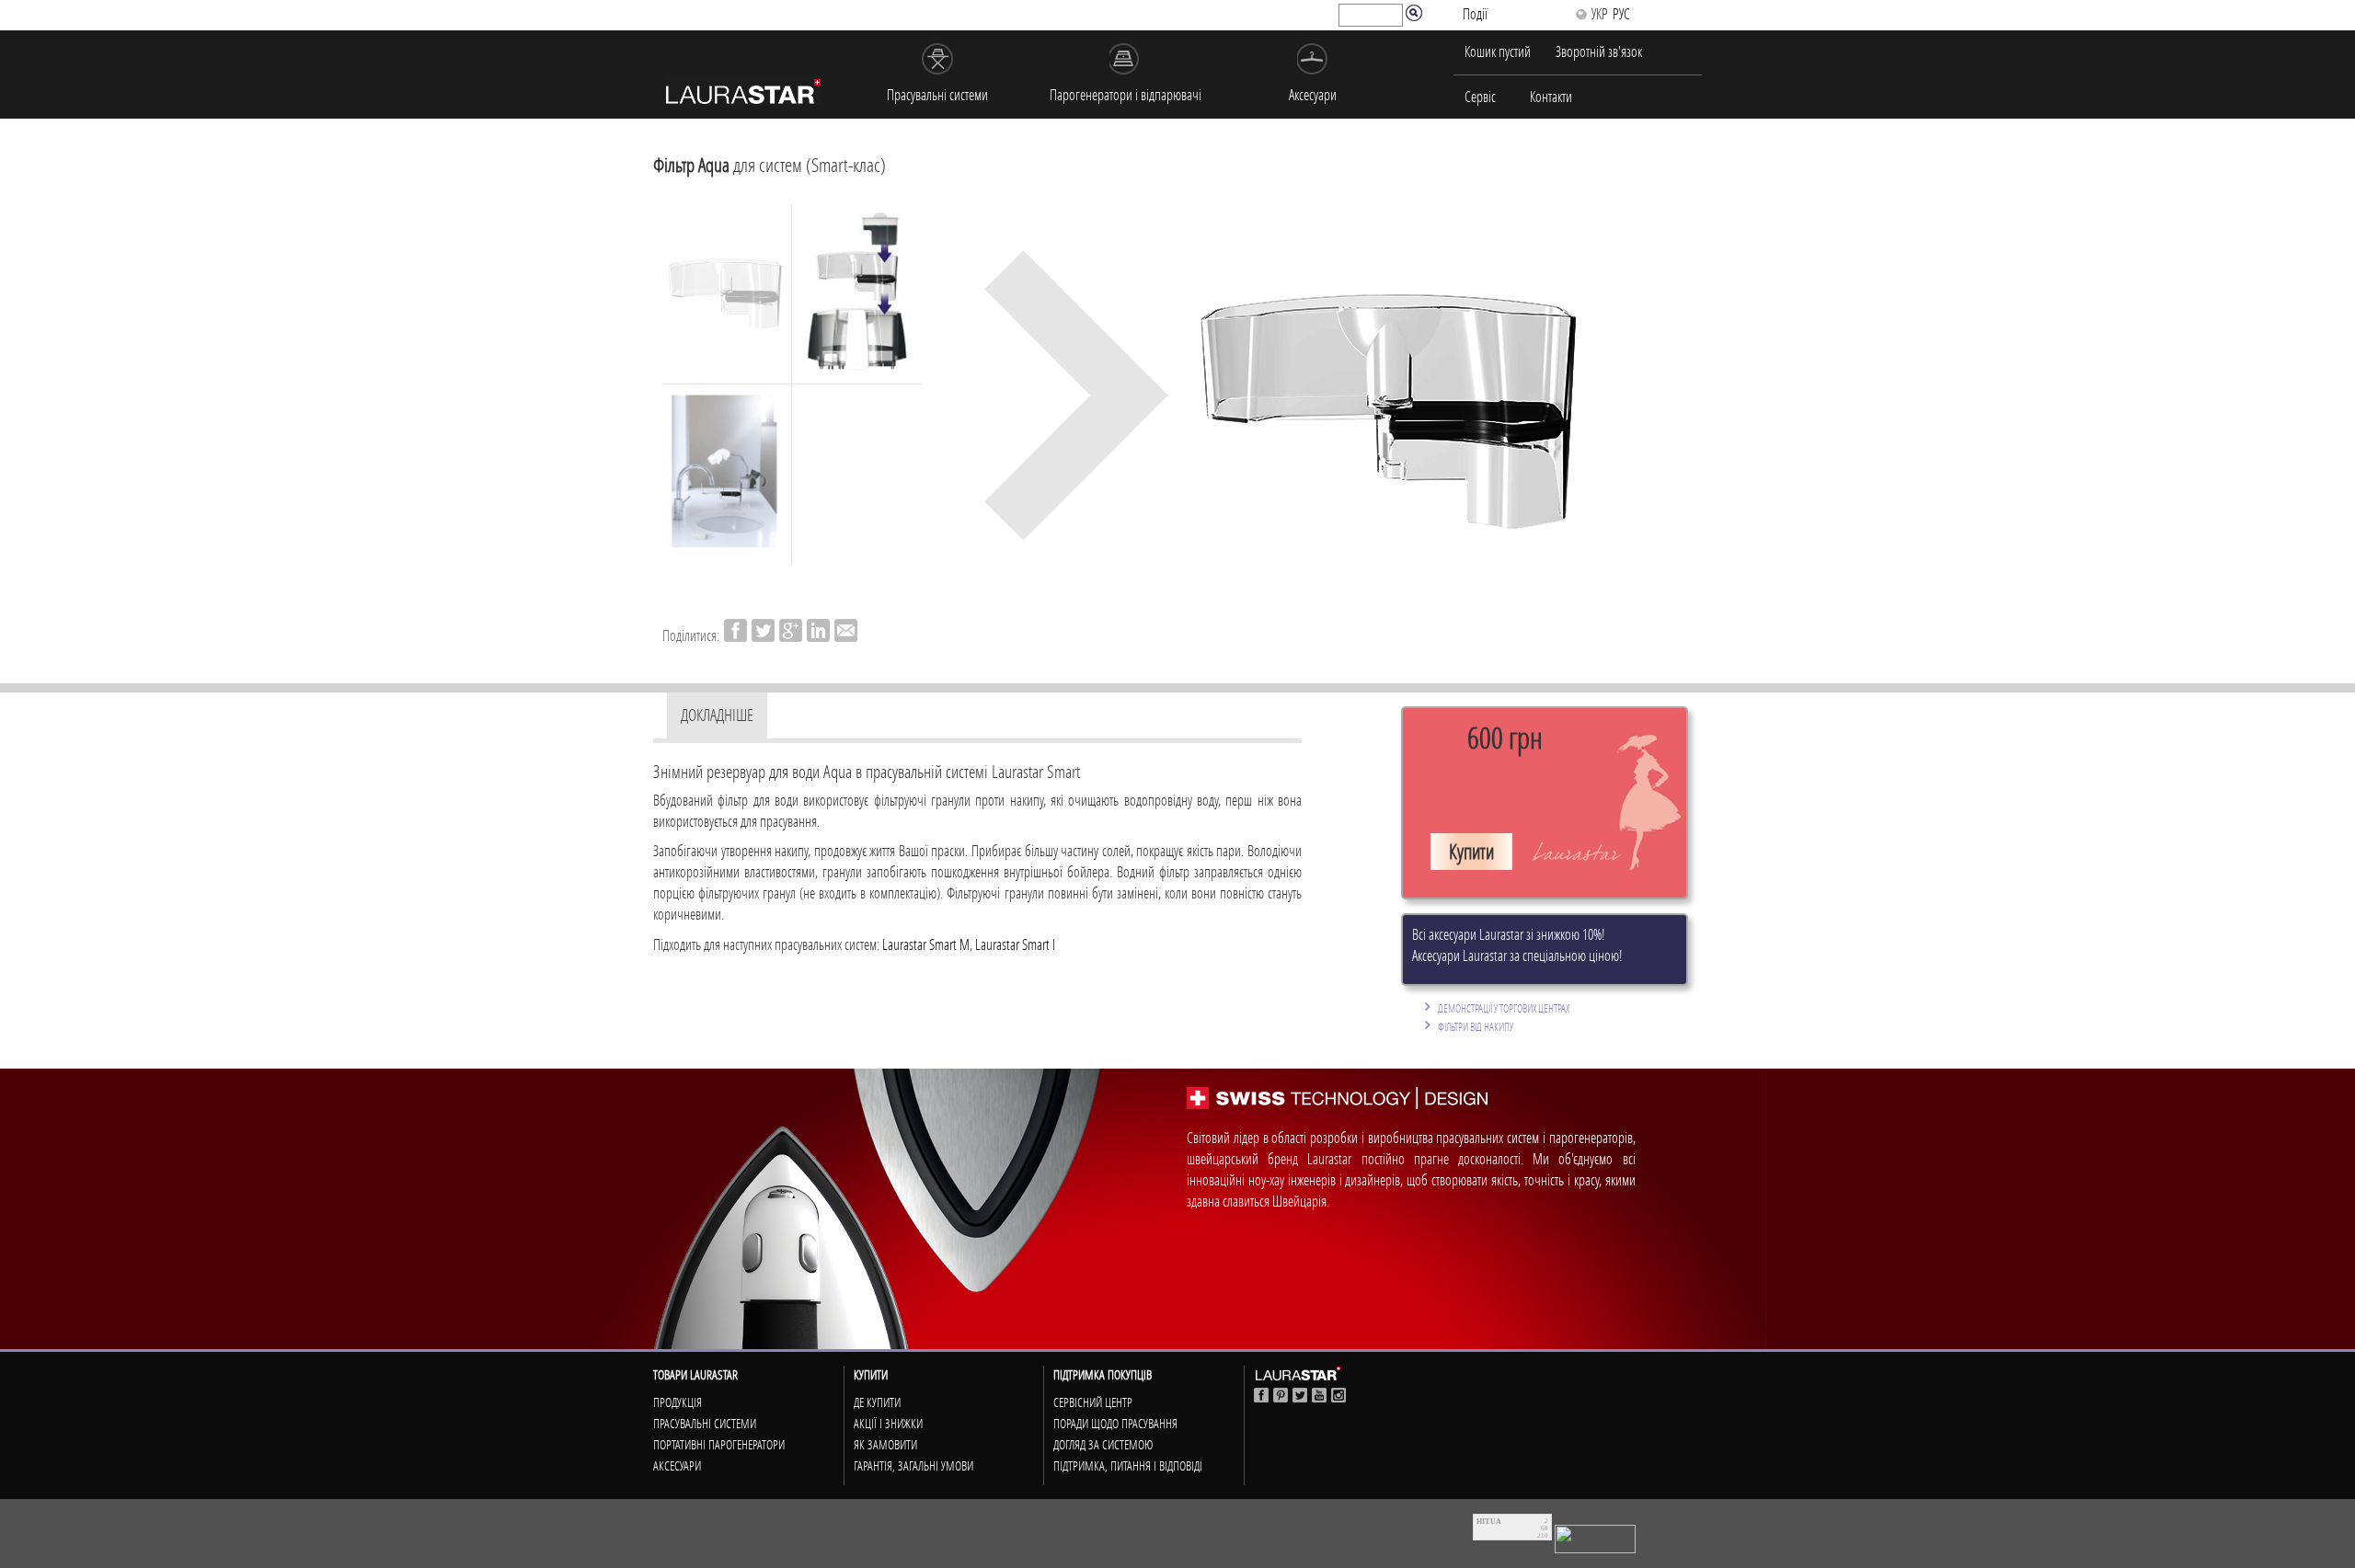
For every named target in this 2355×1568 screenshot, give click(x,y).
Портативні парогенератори (719, 1445)
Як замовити (885, 1445)
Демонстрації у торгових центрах (1504, 1008)
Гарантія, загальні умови (913, 1466)
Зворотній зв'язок (1599, 52)
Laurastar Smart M (926, 944)
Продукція (678, 1402)
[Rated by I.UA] (1595, 1537)
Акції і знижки (888, 1424)
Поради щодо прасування (1115, 1424)
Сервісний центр (1093, 1402)
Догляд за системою (1103, 1445)
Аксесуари (1313, 95)
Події (1475, 14)
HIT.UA (1489, 1522)
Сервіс (1480, 97)
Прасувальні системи (937, 95)
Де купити (877, 1402)
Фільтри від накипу (1476, 1027)
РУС (1621, 14)
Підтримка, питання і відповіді (1128, 1466)
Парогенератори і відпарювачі (1126, 95)
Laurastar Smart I (1015, 944)
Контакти (1551, 97)
